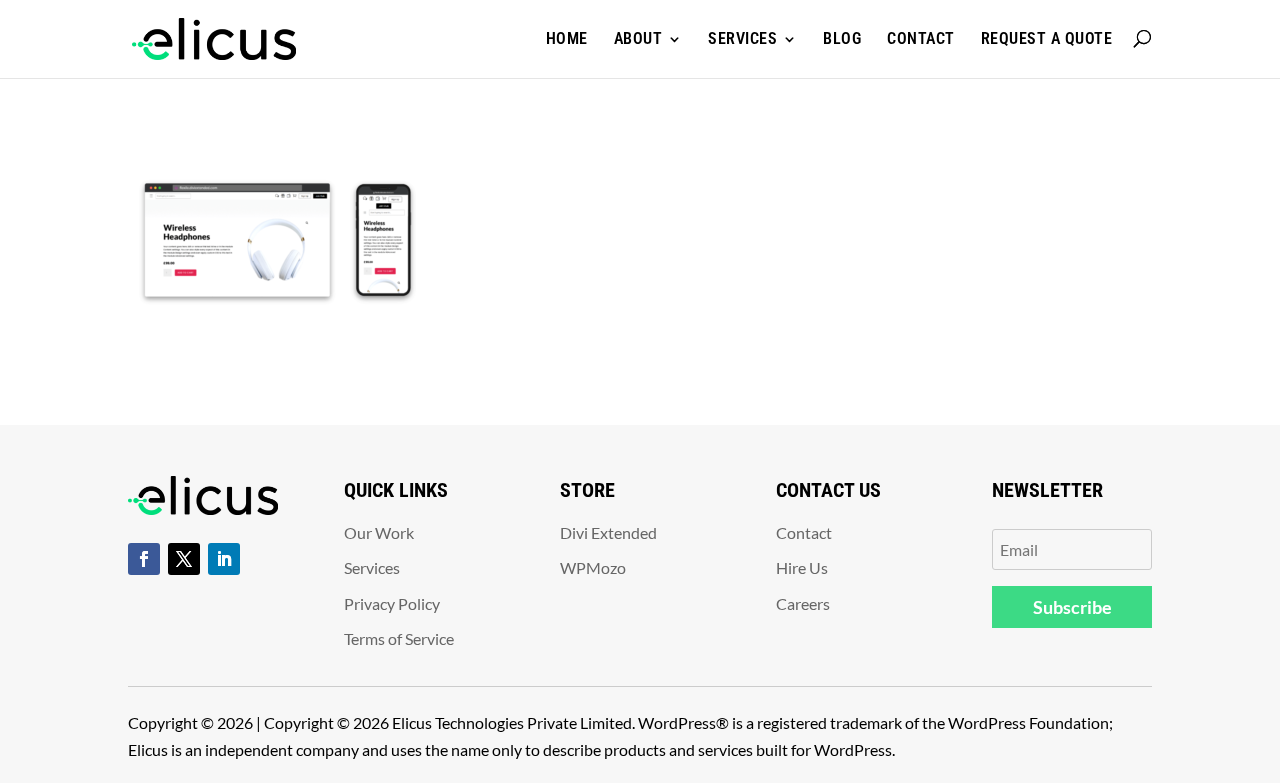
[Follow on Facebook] (144, 559)
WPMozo (593, 567)
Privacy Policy (392, 603)
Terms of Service (399, 638)
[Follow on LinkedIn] (224, 559)
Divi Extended (608, 532)
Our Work (379, 532)
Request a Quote (1047, 38)
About (638, 38)
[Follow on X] (184, 559)
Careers (803, 603)
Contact (921, 38)
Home (567, 38)
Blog (842, 38)
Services (742, 38)
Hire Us (802, 567)
